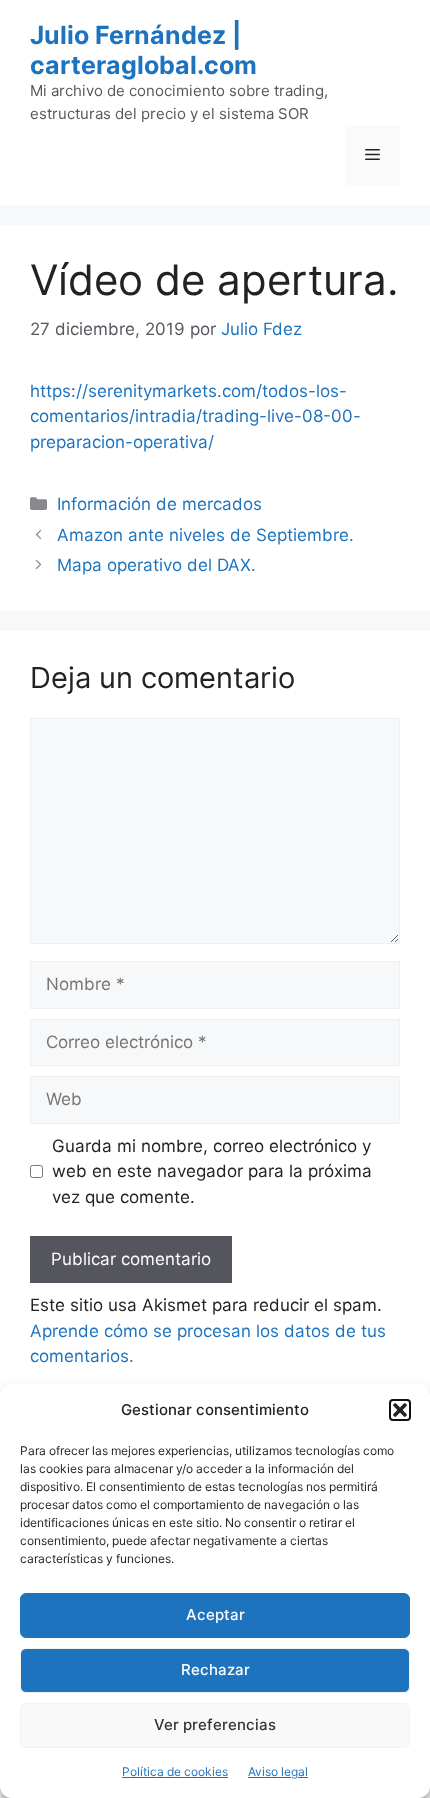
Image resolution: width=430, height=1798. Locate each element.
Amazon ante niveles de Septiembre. (205, 535)
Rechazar (215, 1669)
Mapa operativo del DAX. (156, 565)
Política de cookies (175, 1771)
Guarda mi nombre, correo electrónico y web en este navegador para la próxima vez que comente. (212, 1171)
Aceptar (215, 1614)
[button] (400, 1410)
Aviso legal (278, 1771)
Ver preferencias (215, 1724)
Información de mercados (159, 504)
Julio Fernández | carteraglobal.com (143, 50)
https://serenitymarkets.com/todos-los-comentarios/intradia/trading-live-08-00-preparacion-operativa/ (195, 416)
